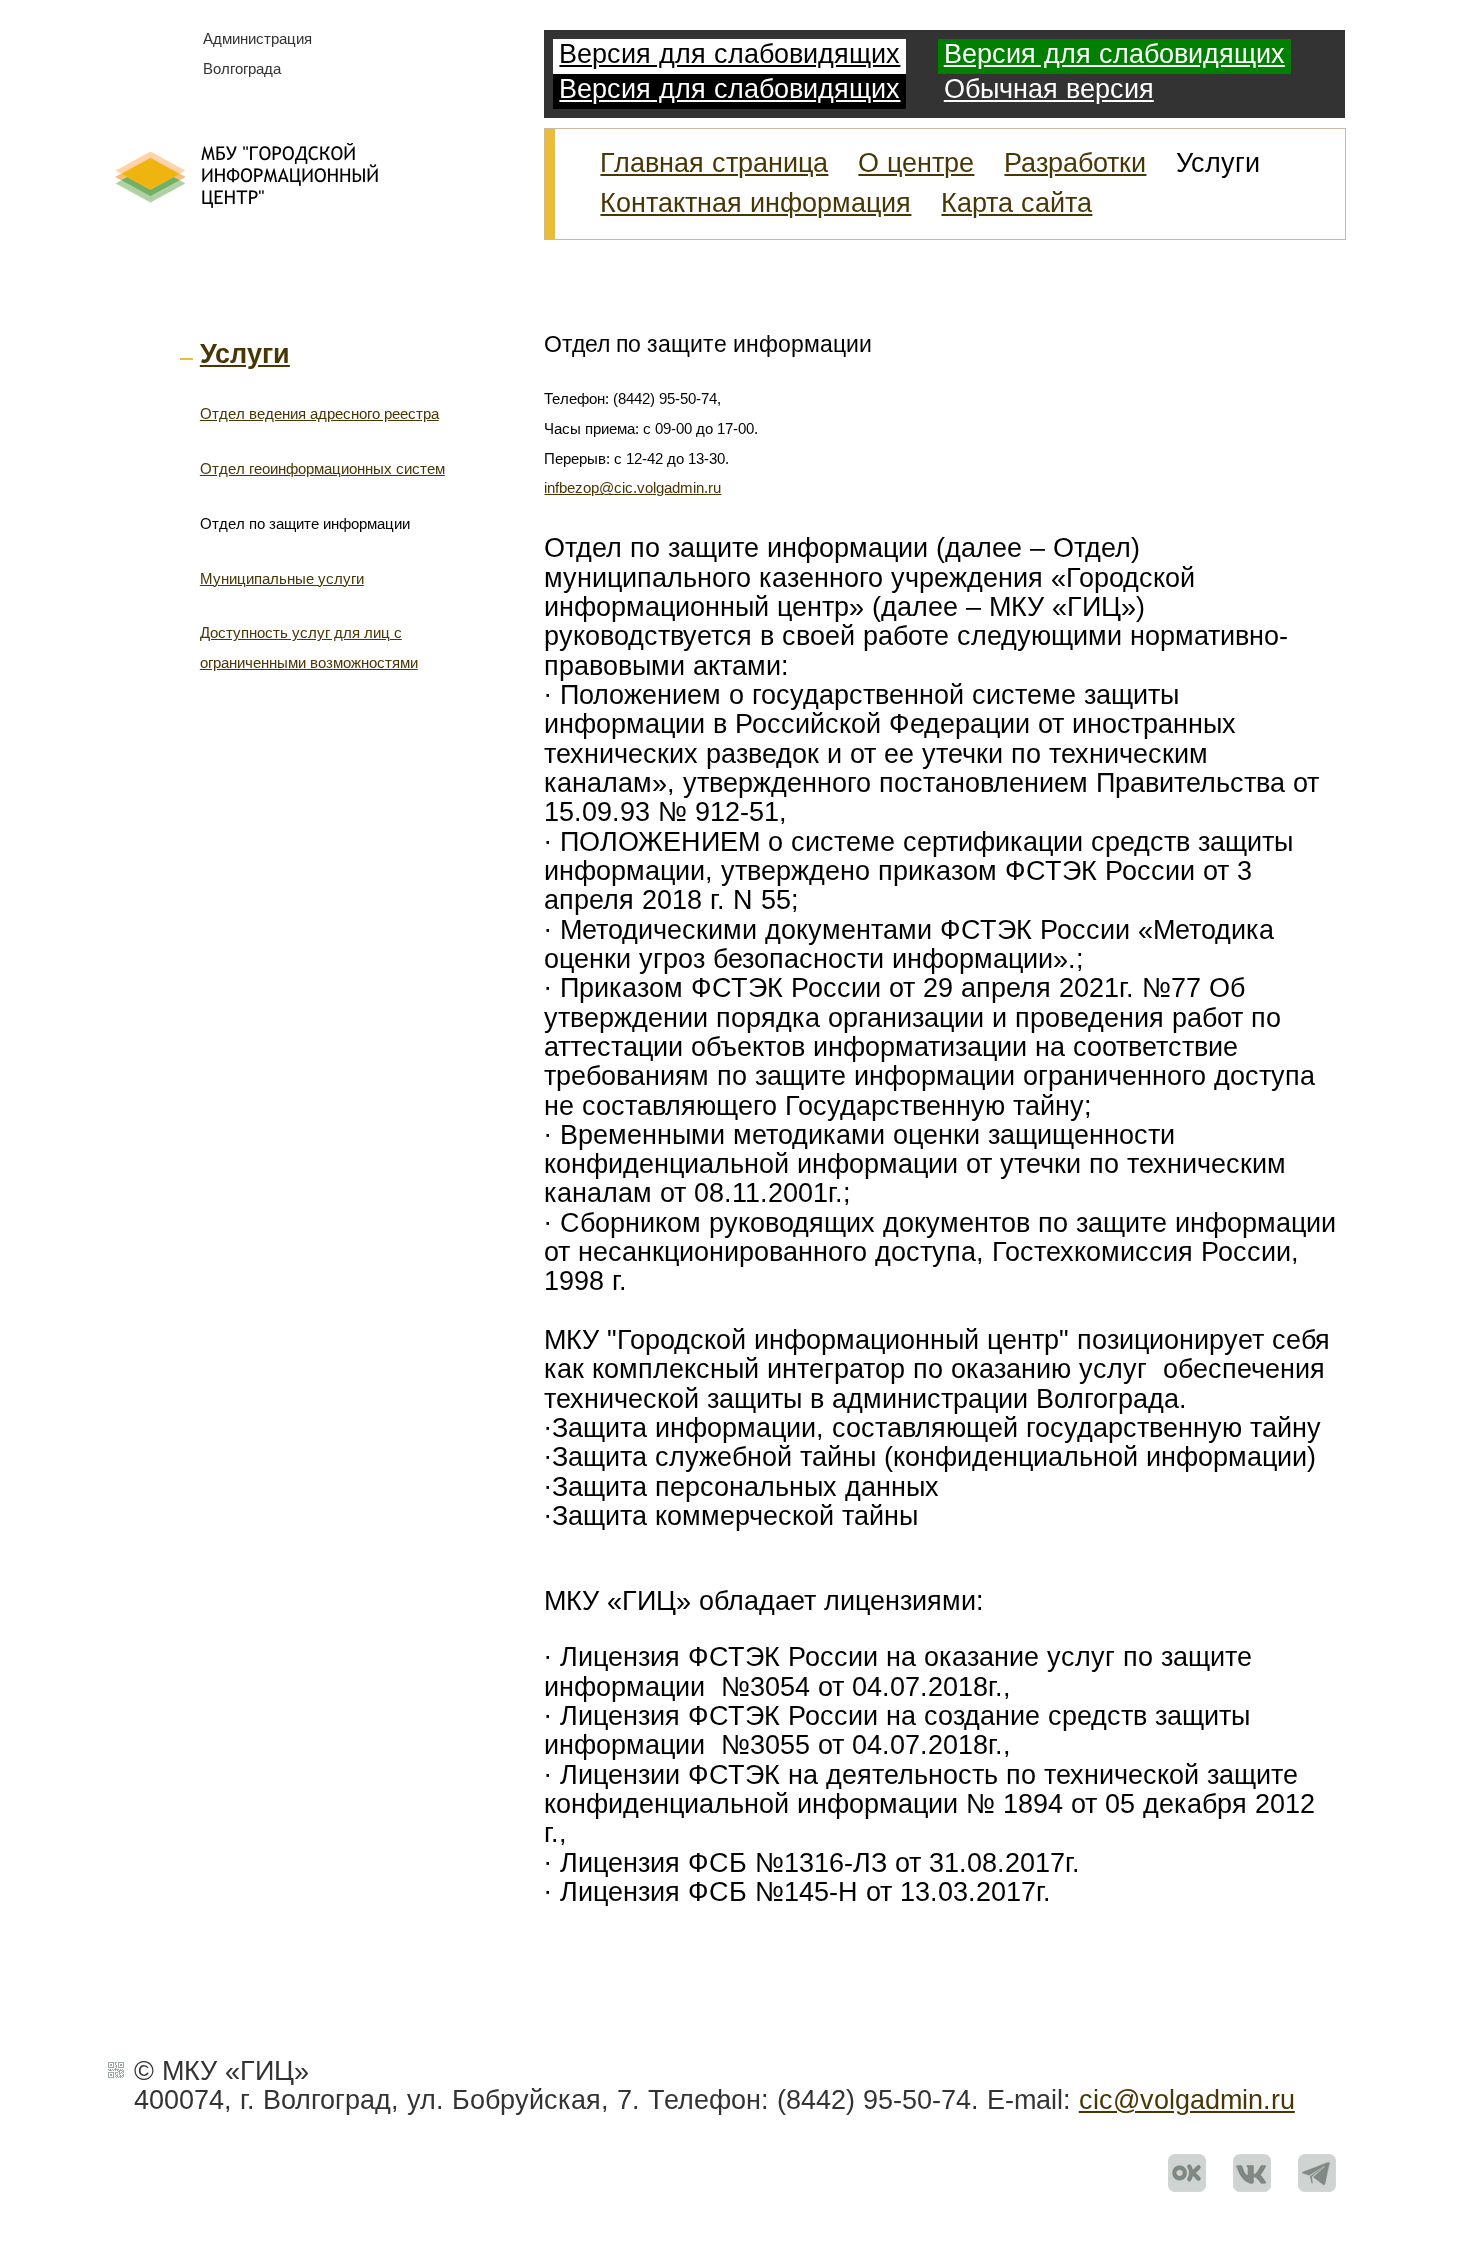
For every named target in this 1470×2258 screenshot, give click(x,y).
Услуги (245, 354)
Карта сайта (1016, 203)
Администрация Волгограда (257, 54)
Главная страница (714, 163)
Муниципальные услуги (282, 579)
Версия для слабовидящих (729, 54)
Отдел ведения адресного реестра (319, 414)
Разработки (1075, 163)
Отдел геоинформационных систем (322, 469)
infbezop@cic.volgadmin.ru (632, 488)
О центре (916, 163)
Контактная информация (755, 203)
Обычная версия (1049, 89)
